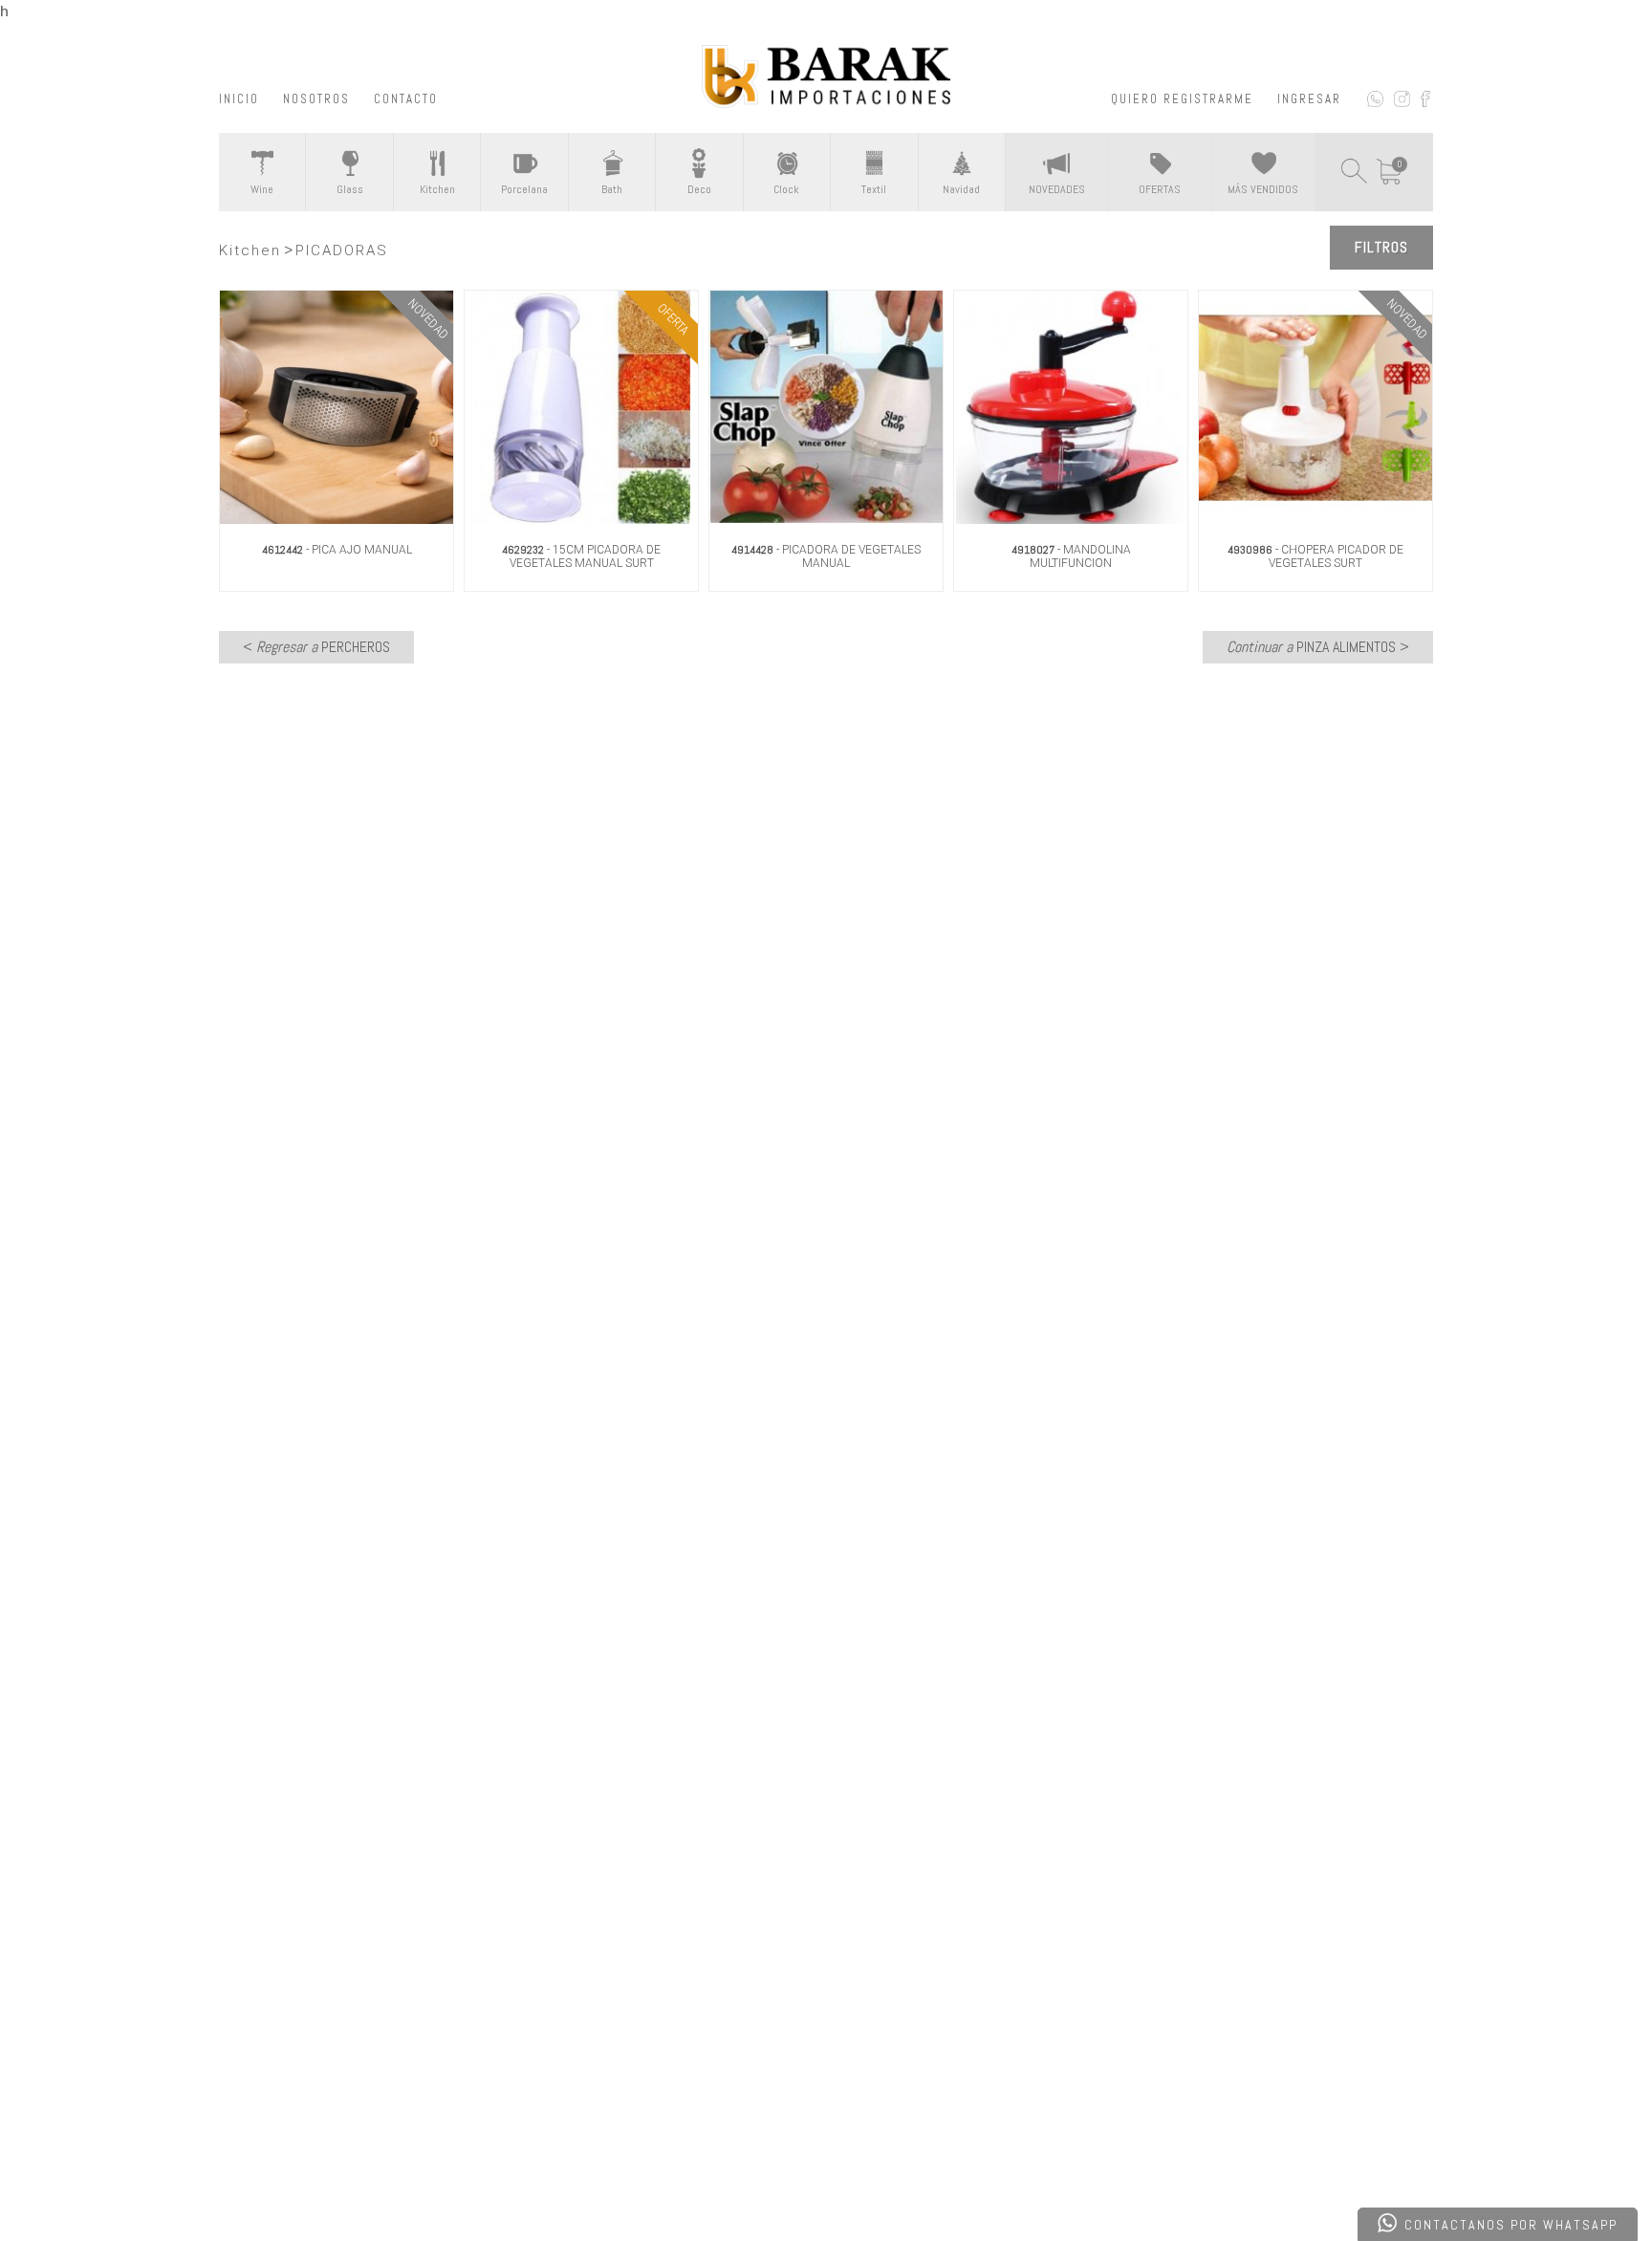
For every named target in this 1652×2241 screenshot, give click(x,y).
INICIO (239, 99)
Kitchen (250, 250)
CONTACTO (406, 99)
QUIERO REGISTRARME (1182, 99)
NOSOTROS (316, 99)
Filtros (1381, 247)
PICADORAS (342, 250)
